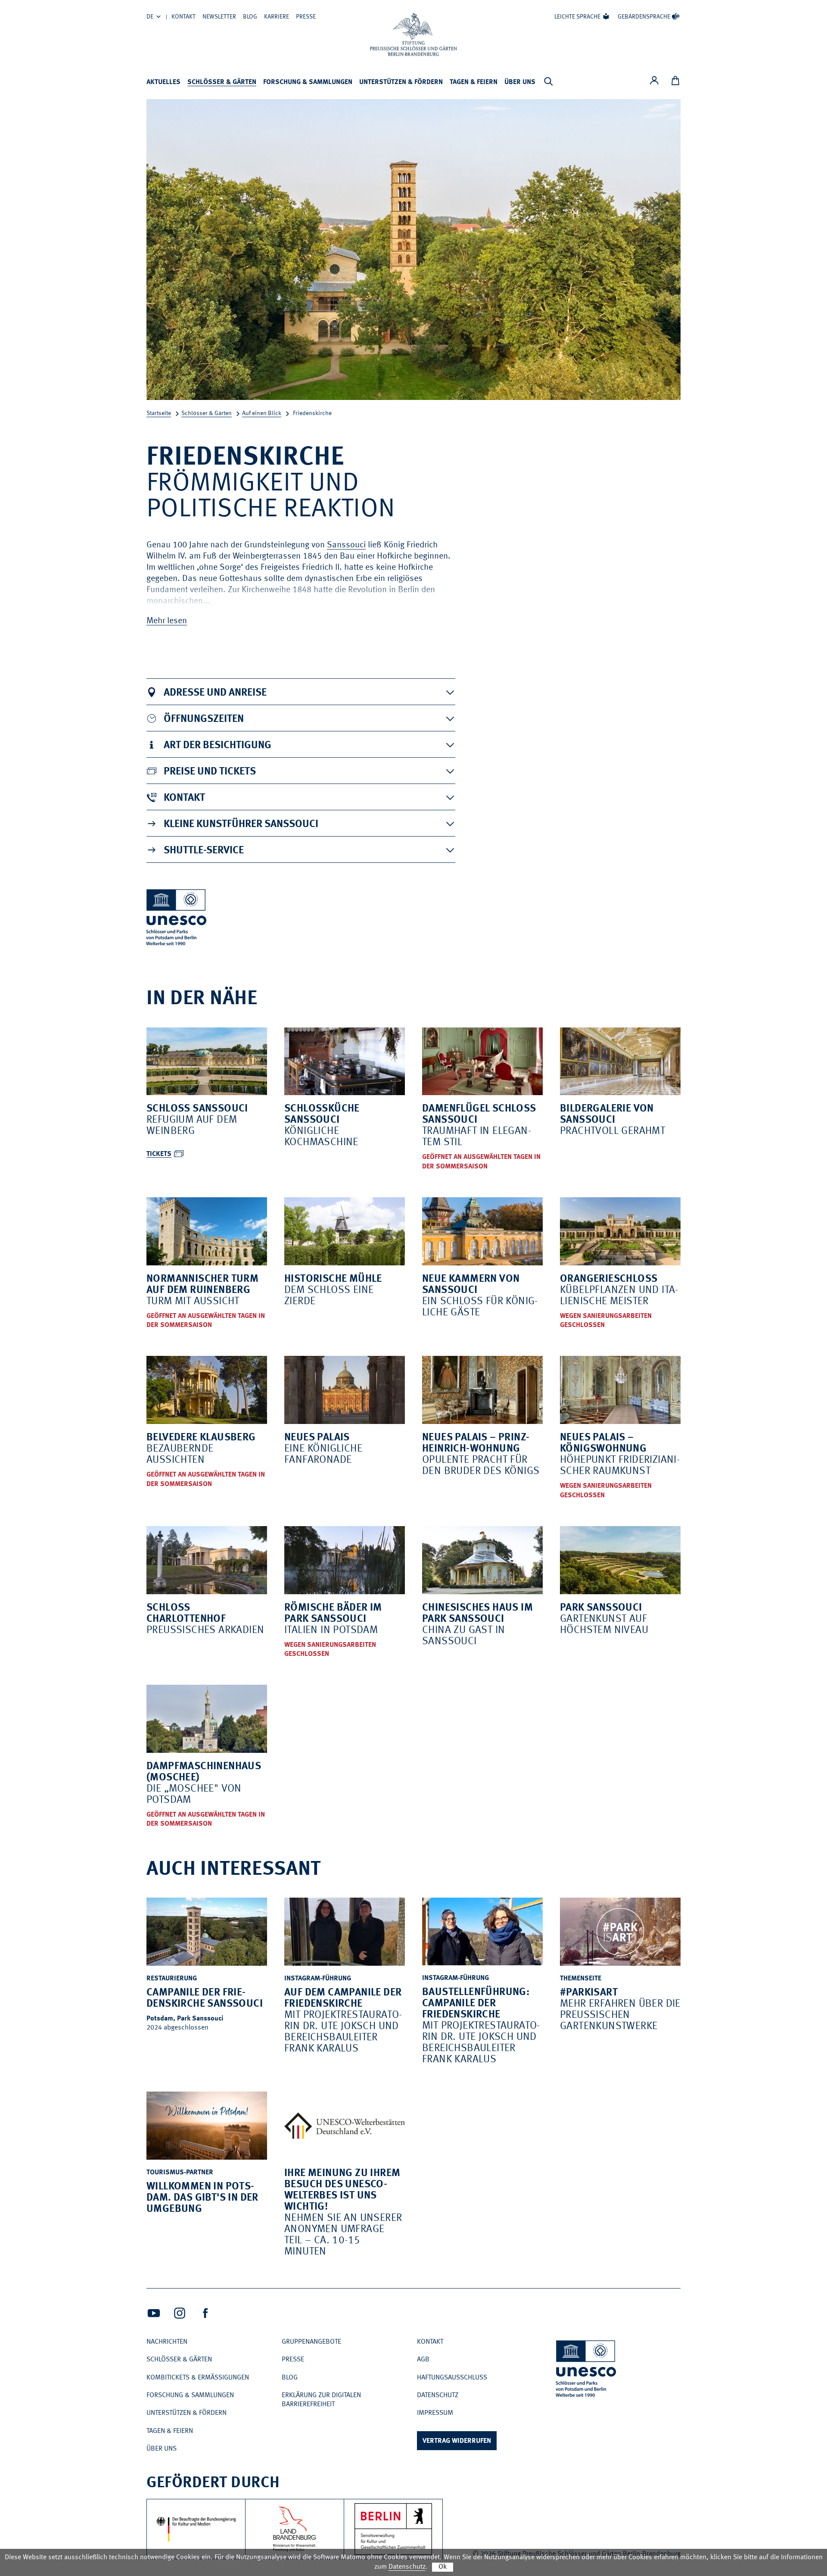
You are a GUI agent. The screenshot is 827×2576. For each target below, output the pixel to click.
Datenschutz (438, 2395)
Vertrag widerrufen (457, 2441)
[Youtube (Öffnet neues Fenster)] (154, 2313)
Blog (250, 17)
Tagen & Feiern (474, 82)
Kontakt (183, 17)
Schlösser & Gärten (222, 82)
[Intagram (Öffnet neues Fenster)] (180, 2313)
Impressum (435, 2413)
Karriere (277, 17)
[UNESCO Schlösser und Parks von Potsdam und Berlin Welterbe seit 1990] (587, 2370)
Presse (306, 17)
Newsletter (219, 17)
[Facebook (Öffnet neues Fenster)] (205, 2313)
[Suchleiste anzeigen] (548, 81)
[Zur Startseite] (413, 34)
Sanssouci (346, 545)
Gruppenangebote (311, 2342)
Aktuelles (163, 82)
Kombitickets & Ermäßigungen (198, 2378)
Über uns (520, 82)
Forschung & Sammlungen (308, 82)
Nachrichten (167, 2342)
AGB (423, 2360)
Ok (443, 2567)
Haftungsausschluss (452, 2378)
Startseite (159, 413)
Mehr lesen (167, 621)
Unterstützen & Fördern (401, 82)
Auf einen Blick (262, 413)
